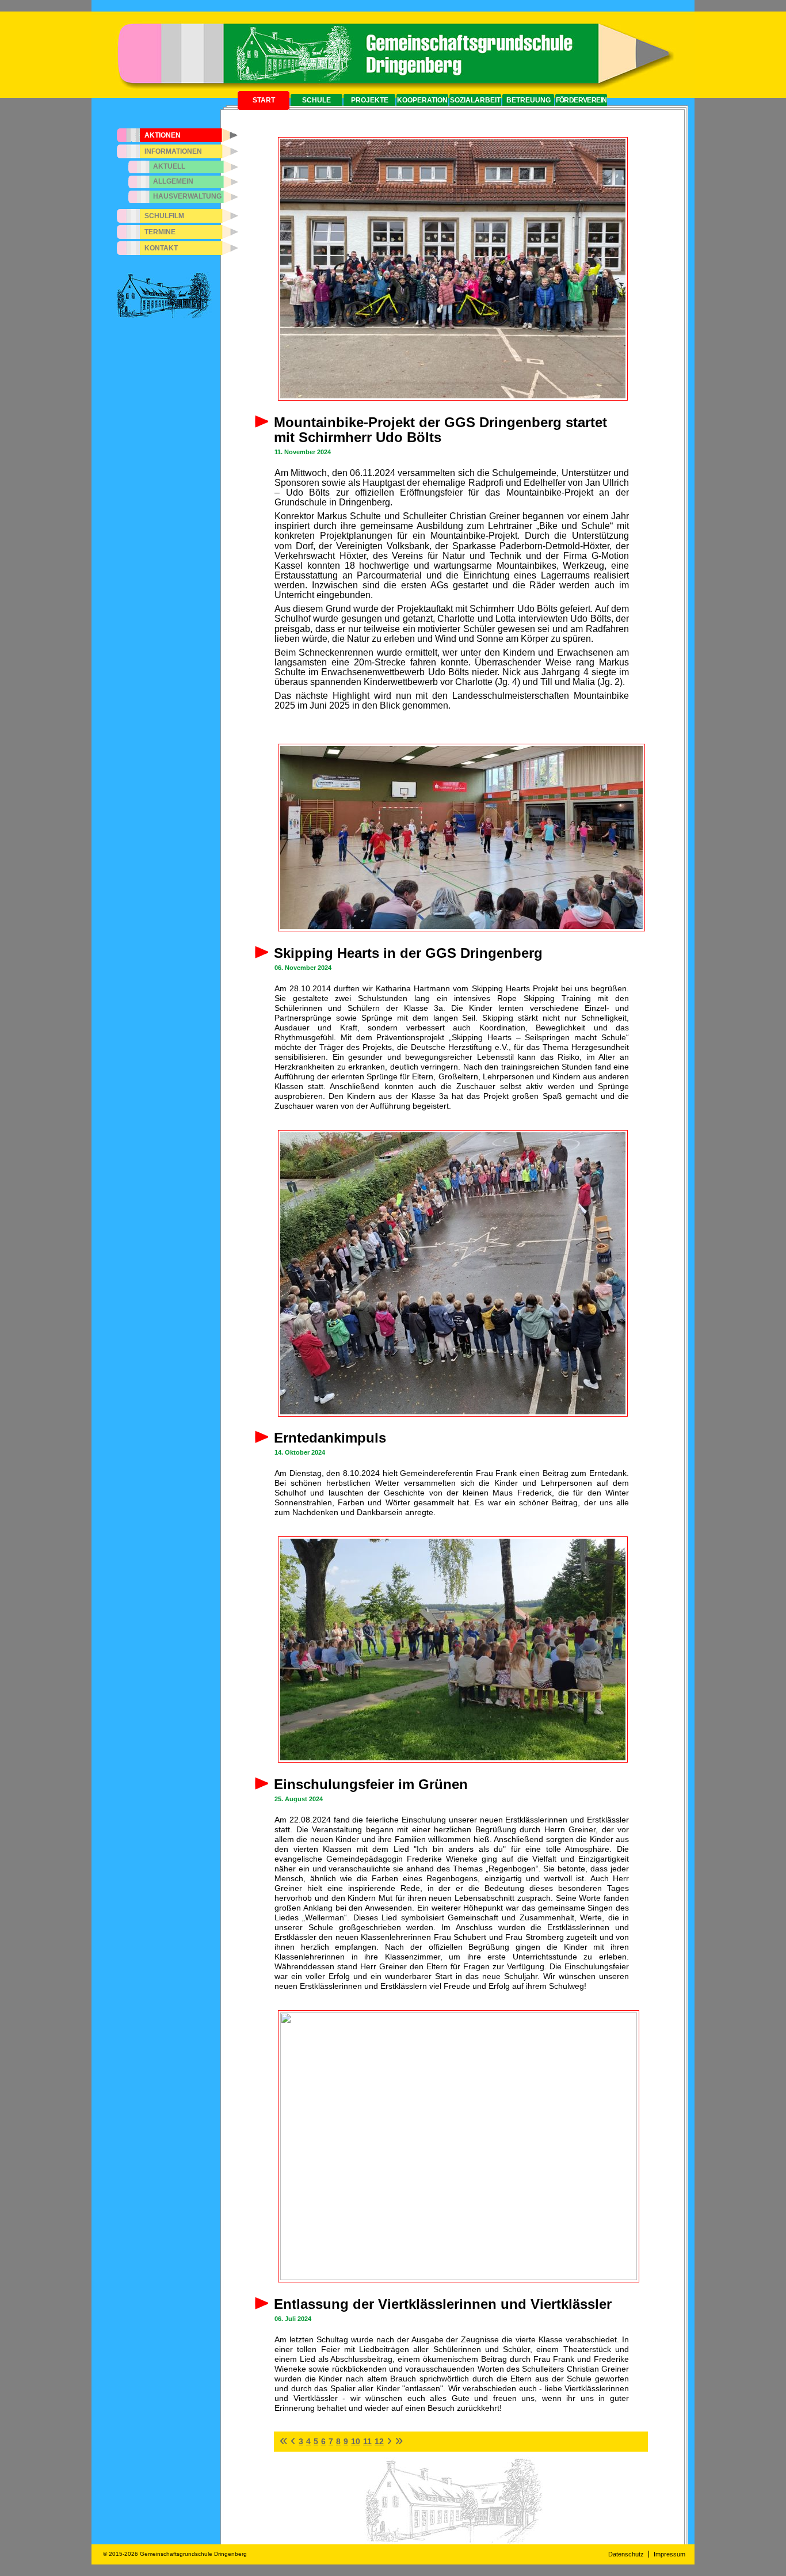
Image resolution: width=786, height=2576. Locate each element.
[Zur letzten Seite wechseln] (399, 2441)
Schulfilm (164, 216)
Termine (160, 232)
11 (367, 2441)
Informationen (173, 151)
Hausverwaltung (187, 196)
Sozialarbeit (475, 100)
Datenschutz (626, 2554)
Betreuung (529, 100)
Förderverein (581, 100)
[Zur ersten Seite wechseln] (284, 2441)
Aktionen (163, 135)
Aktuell (169, 166)
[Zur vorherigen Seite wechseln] (293, 2441)
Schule (316, 100)
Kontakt (161, 248)
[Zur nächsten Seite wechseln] (389, 2441)
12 (379, 2441)
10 (356, 2441)
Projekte (370, 100)
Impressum (669, 2554)
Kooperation (422, 100)
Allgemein (173, 181)
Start (264, 100)
